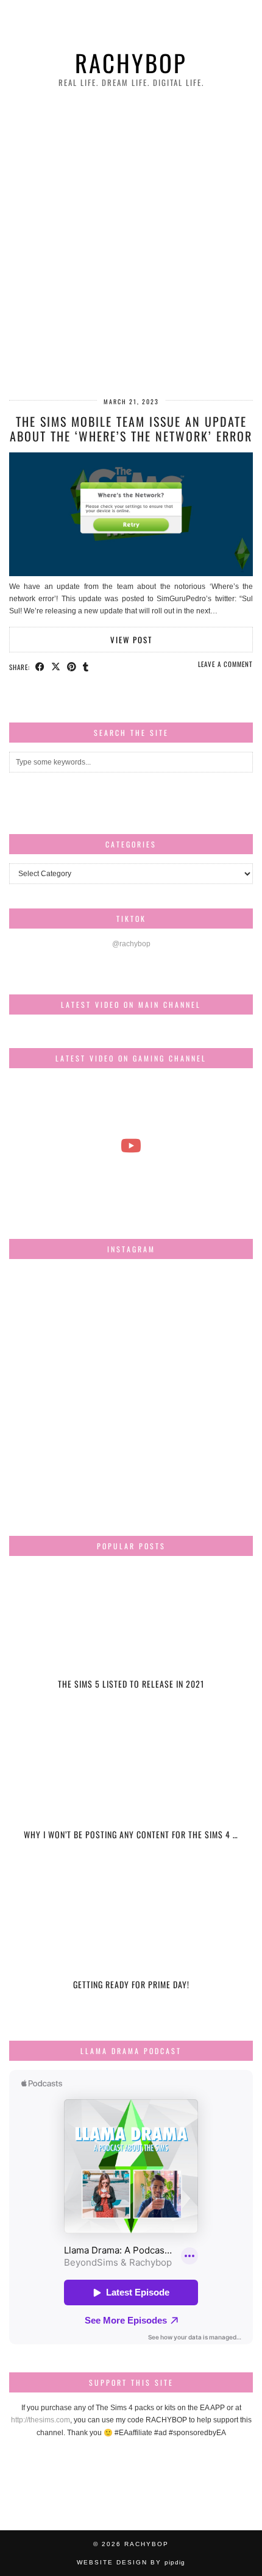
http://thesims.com (41, 2420)
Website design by (131, 2562)
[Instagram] (50, 1309)
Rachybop (131, 62)
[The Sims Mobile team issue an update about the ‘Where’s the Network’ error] (131, 574)
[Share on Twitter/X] (56, 666)
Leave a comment (225, 664)
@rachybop (131, 944)
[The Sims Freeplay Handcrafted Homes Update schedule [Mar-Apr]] (131, 1146)
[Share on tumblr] (86, 666)
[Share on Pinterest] (72, 666)
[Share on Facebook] (40, 666)
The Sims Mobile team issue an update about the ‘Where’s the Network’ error (131, 429)
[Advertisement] (131, 244)
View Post (131, 640)
